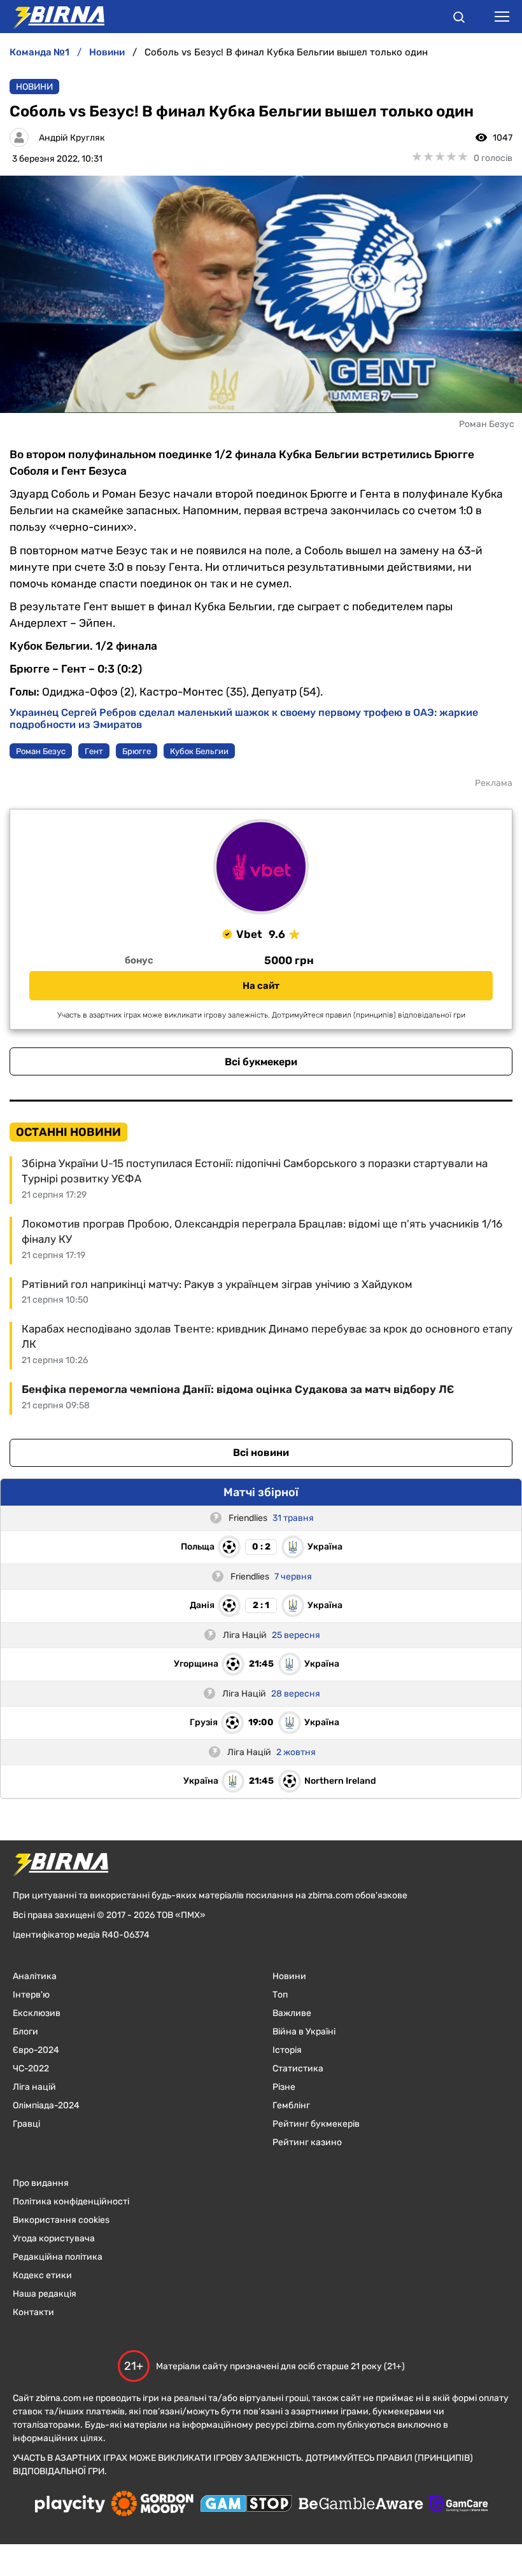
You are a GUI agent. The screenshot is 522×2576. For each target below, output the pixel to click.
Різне (284, 2087)
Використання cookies (61, 2220)
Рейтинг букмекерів (316, 2124)
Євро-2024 (36, 2050)
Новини (34, 87)
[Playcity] (70, 2505)
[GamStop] (246, 2505)
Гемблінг (291, 2105)
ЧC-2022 (31, 2068)
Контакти (33, 2312)
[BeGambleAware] (361, 2505)
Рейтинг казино (307, 2142)
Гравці (26, 2124)
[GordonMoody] (152, 2505)
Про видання (41, 2183)
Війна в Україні (304, 2032)
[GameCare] (459, 2505)
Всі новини (261, 1452)
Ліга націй (34, 2087)
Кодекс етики (42, 2275)
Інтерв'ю (31, 1995)
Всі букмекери (261, 1062)
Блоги (25, 2032)
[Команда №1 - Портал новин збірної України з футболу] (52, 17)
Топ (280, 1995)
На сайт (261, 986)
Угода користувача (54, 2238)
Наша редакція (45, 2294)
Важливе (292, 2013)
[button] (459, 19)
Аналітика (35, 1976)
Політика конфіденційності (71, 2201)
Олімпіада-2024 (46, 2105)
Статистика (298, 2068)
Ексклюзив (37, 2013)
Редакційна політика (58, 2257)
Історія (287, 2050)
